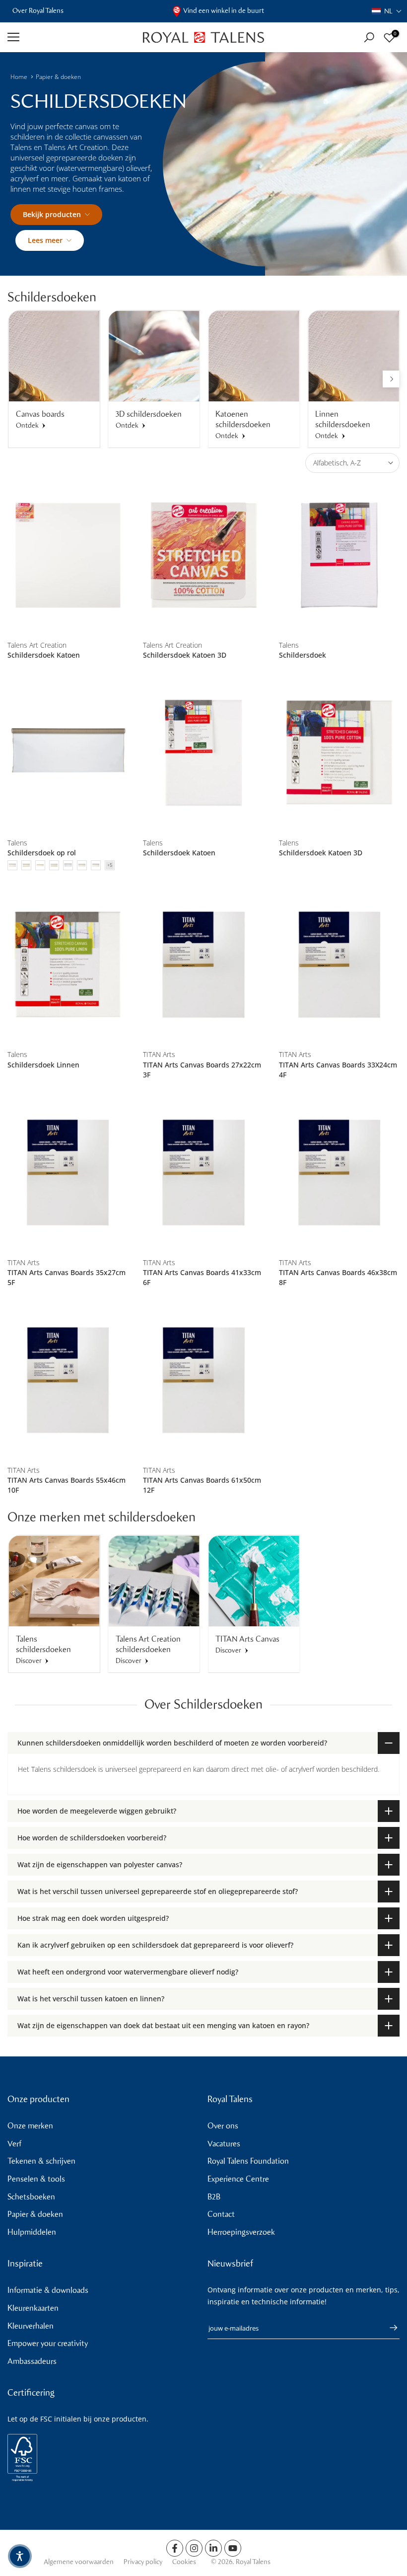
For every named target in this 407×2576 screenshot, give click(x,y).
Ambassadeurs (32, 2361)
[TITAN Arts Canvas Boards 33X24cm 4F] (339, 964)
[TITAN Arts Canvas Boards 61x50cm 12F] (203, 1380)
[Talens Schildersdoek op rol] (68, 753)
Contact (221, 2214)
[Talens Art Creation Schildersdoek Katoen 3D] (203, 555)
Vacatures (224, 2144)
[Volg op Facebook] (175, 2548)
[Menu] (68, 37)
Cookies (184, 2562)
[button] (387, 11)
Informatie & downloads (48, 2290)
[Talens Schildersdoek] (339, 555)
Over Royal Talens (38, 11)
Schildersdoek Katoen (44, 655)
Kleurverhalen (31, 2326)
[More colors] (110, 865)
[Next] (391, 379)
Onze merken (30, 2126)
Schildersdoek (303, 655)
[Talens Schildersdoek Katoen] (203, 753)
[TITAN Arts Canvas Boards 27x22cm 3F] (203, 964)
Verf (14, 2144)
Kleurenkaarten (33, 2308)
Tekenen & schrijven (41, 2161)
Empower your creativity (48, 2343)
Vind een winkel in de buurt (224, 11)
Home (19, 77)
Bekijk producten (52, 214)
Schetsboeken (31, 2197)
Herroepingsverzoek (241, 2232)
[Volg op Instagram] (194, 2548)
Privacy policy (143, 2562)
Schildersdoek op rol (42, 853)
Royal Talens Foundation (248, 2161)
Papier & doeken (58, 77)
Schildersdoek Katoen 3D (185, 655)
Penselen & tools (36, 2179)
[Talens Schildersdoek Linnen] (68, 964)
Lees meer (45, 240)
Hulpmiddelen (32, 2232)
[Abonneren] (389, 2328)
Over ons (223, 2126)
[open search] (369, 38)
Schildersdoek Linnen (43, 1065)
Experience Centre (238, 2179)
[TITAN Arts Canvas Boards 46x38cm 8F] (339, 1173)
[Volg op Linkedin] (213, 2548)
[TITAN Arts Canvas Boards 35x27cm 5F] (68, 1173)
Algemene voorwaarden (79, 2562)
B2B (214, 2197)
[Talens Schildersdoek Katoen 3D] (339, 753)
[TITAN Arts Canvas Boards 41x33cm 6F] (203, 1173)
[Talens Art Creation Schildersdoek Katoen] (68, 555)
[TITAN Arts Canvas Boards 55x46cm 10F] (68, 1380)
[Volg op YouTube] (233, 2548)
